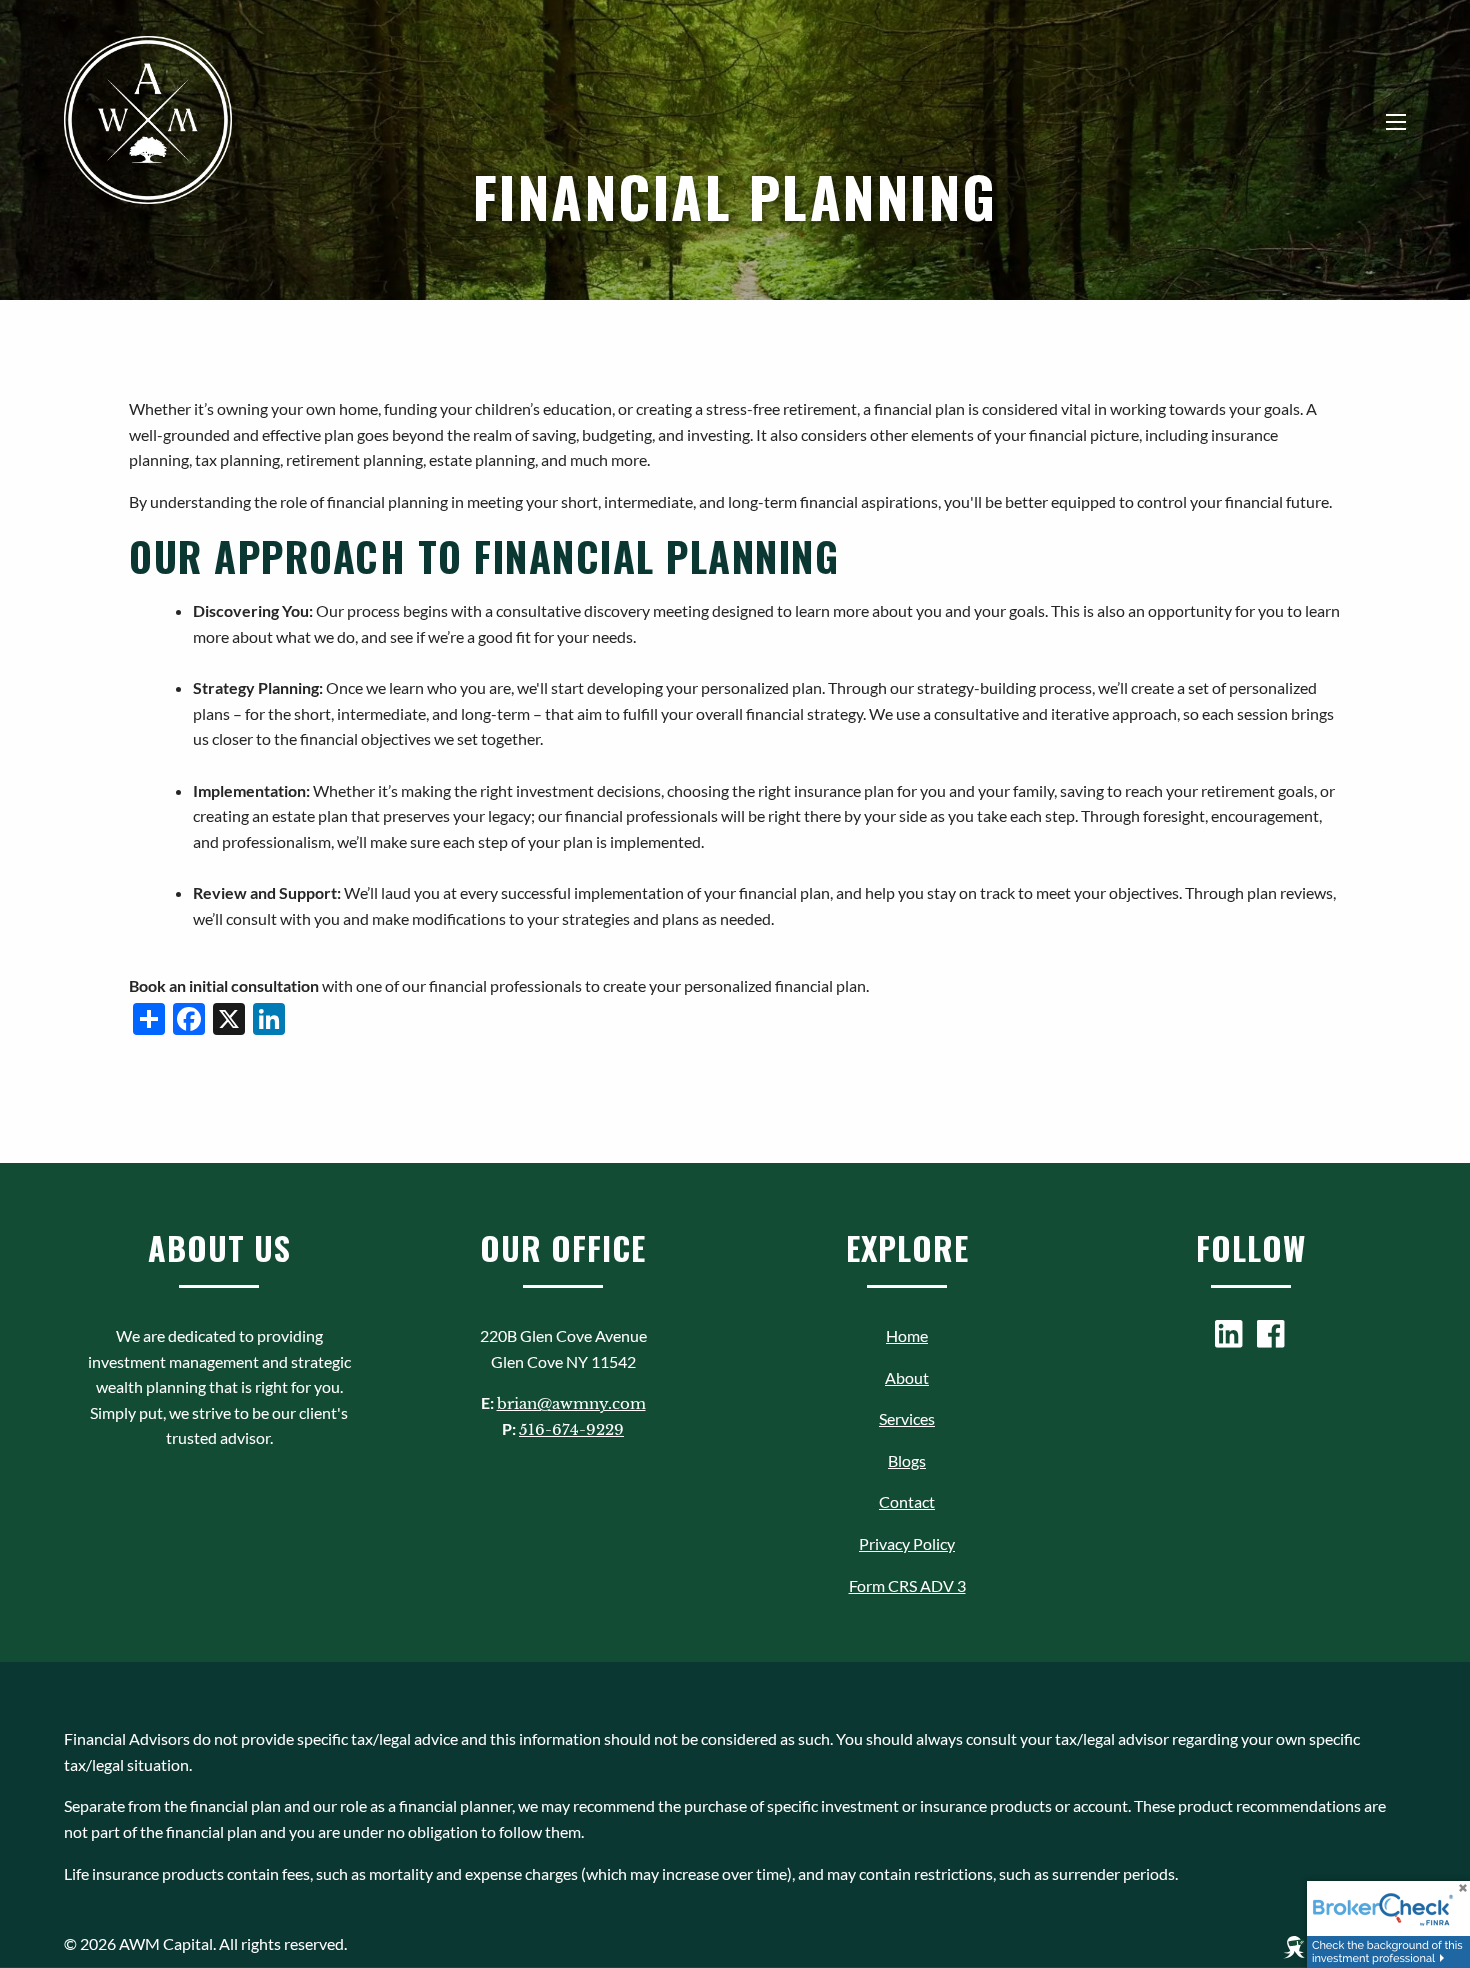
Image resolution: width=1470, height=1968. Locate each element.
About (907, 1377)
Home (907, 1335)
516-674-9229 (571, 1429)
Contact (907, 1501)
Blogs (907, 1460)
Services (907, 1418)
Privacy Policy (907, 1543)
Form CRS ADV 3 (907, 1585)
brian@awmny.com (571, 1403)
